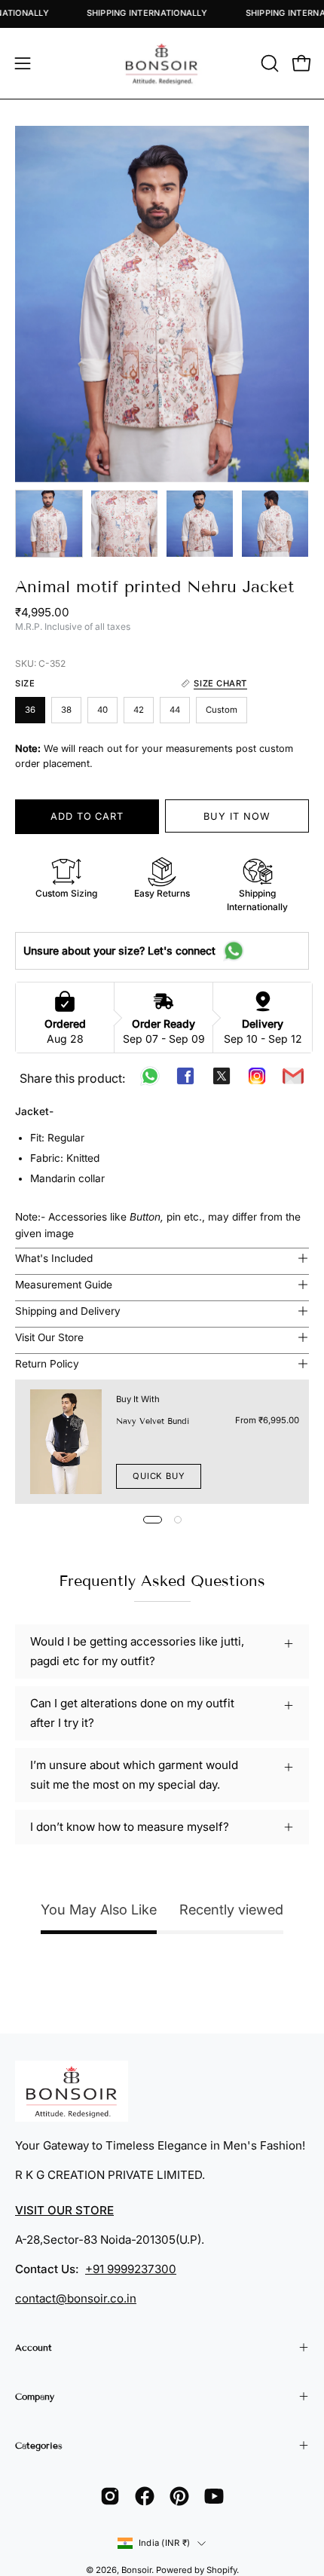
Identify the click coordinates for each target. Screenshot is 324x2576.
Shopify (222, 2570)
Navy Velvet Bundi (153, 1421)
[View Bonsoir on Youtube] (214, 2496)
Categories (39, 2445)
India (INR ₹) (164, 2543)
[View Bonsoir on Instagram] (110, 2496)
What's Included (54, 1258)
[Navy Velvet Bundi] (66, 1442)
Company (35, 2396)
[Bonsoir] (162, 63)
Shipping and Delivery (68, 1311)
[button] (268, 63)
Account (34, 2347)
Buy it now (237, 816)
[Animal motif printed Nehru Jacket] (49, 524)
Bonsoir (136, 2570)
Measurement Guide (64, 1285)
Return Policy (47, 1364)
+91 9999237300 (131, 2269)
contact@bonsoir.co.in (76, 2298)
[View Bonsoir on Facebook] (145, 2496)
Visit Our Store (49, 1337)
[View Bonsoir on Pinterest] (179, 2496)
